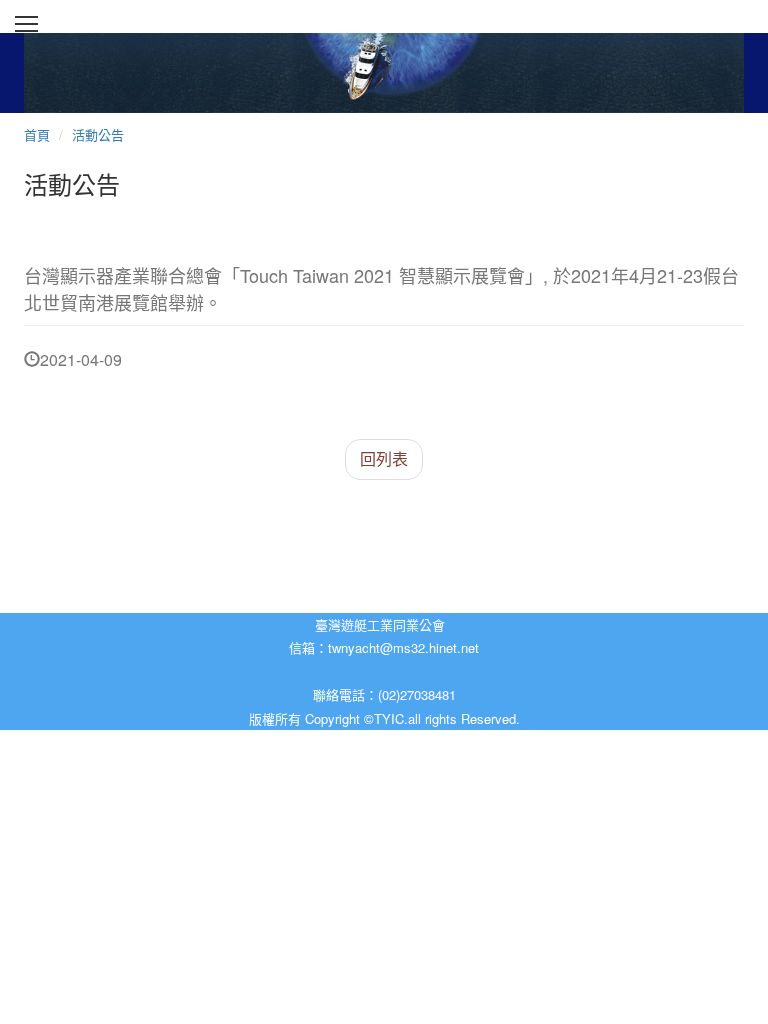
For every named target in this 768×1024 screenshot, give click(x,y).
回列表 (384, 458)
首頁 (37, 134)
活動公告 (98, 134)
